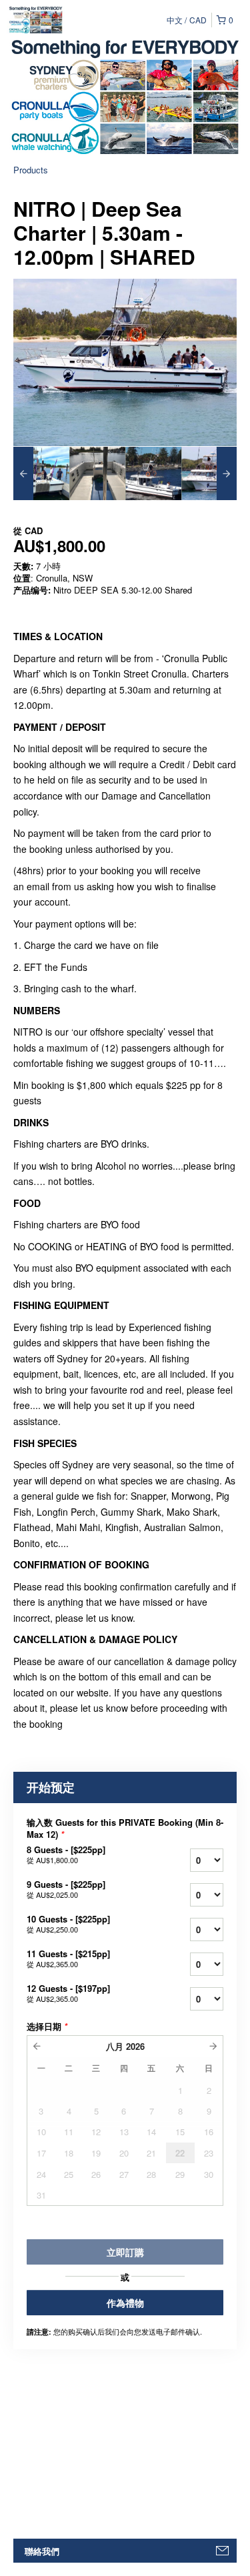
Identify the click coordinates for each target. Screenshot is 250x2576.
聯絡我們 (42, 2551)
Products (31, 170)
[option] (41, 473)
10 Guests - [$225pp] (68, 1924)
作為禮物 (125, 2303)
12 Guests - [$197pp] (68, 1993)
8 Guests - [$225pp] (66, 1854)
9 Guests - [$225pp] (66, 1889)
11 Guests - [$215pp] (68, 1959)
